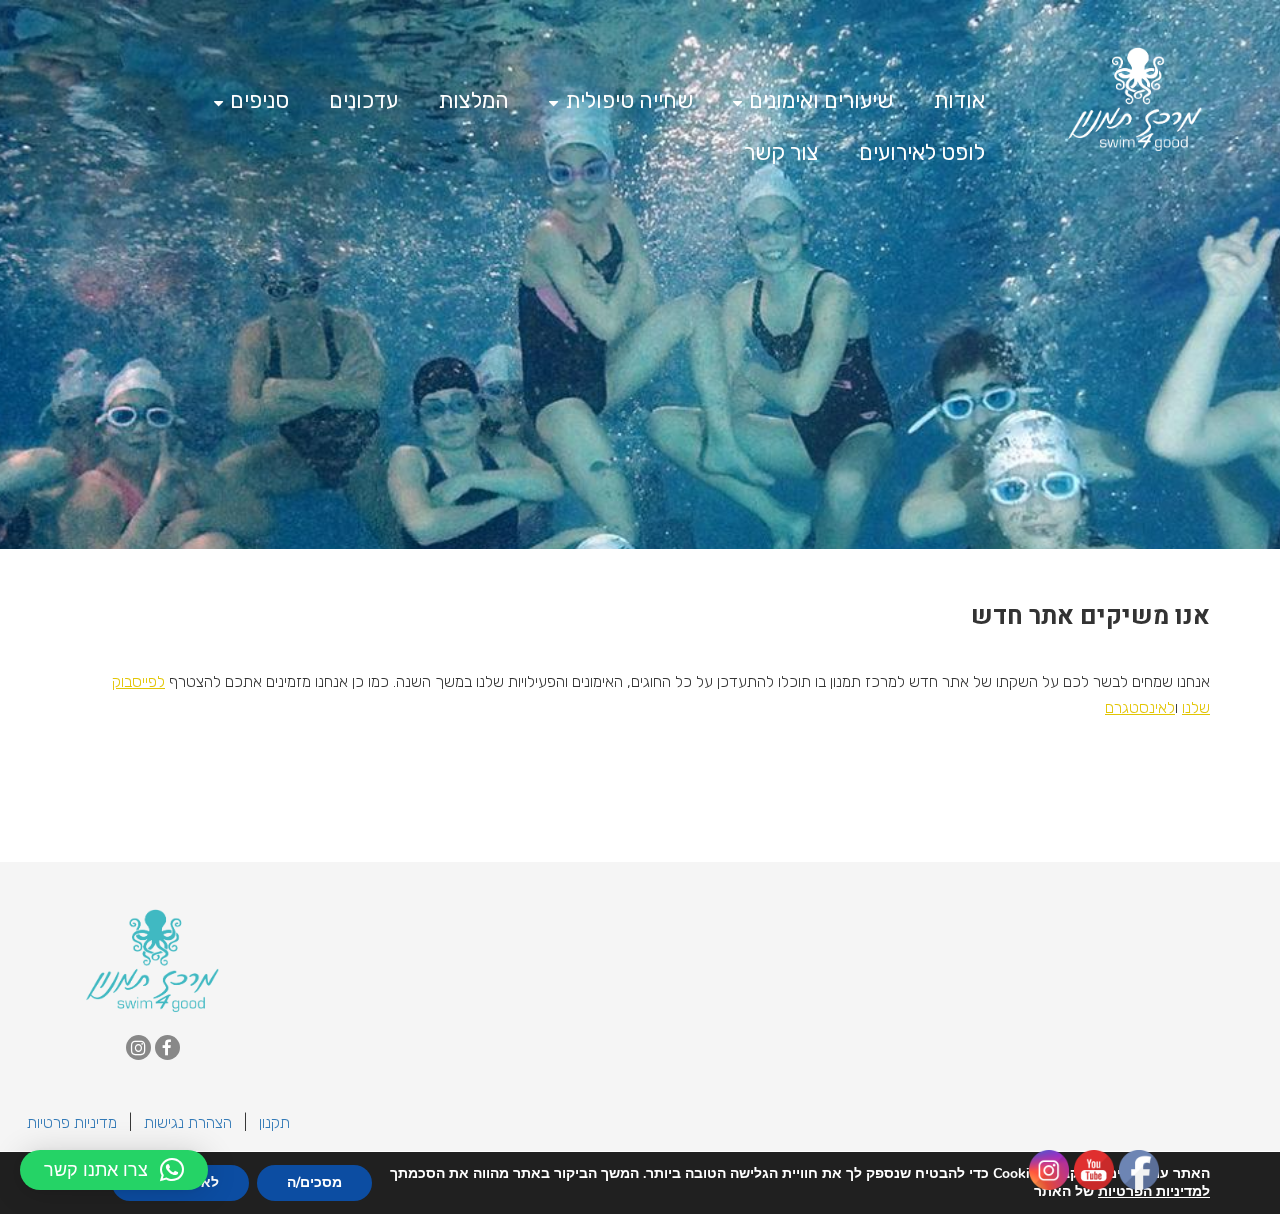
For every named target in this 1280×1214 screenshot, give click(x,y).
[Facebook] (167, 1047)
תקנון (274, 1122)
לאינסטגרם (1140, 707)
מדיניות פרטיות (72, 1122)
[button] (114, 1170)
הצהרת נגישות (188, 1122)
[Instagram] (138, 1047)
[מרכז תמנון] (152, 959)
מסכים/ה (314, 1182)
